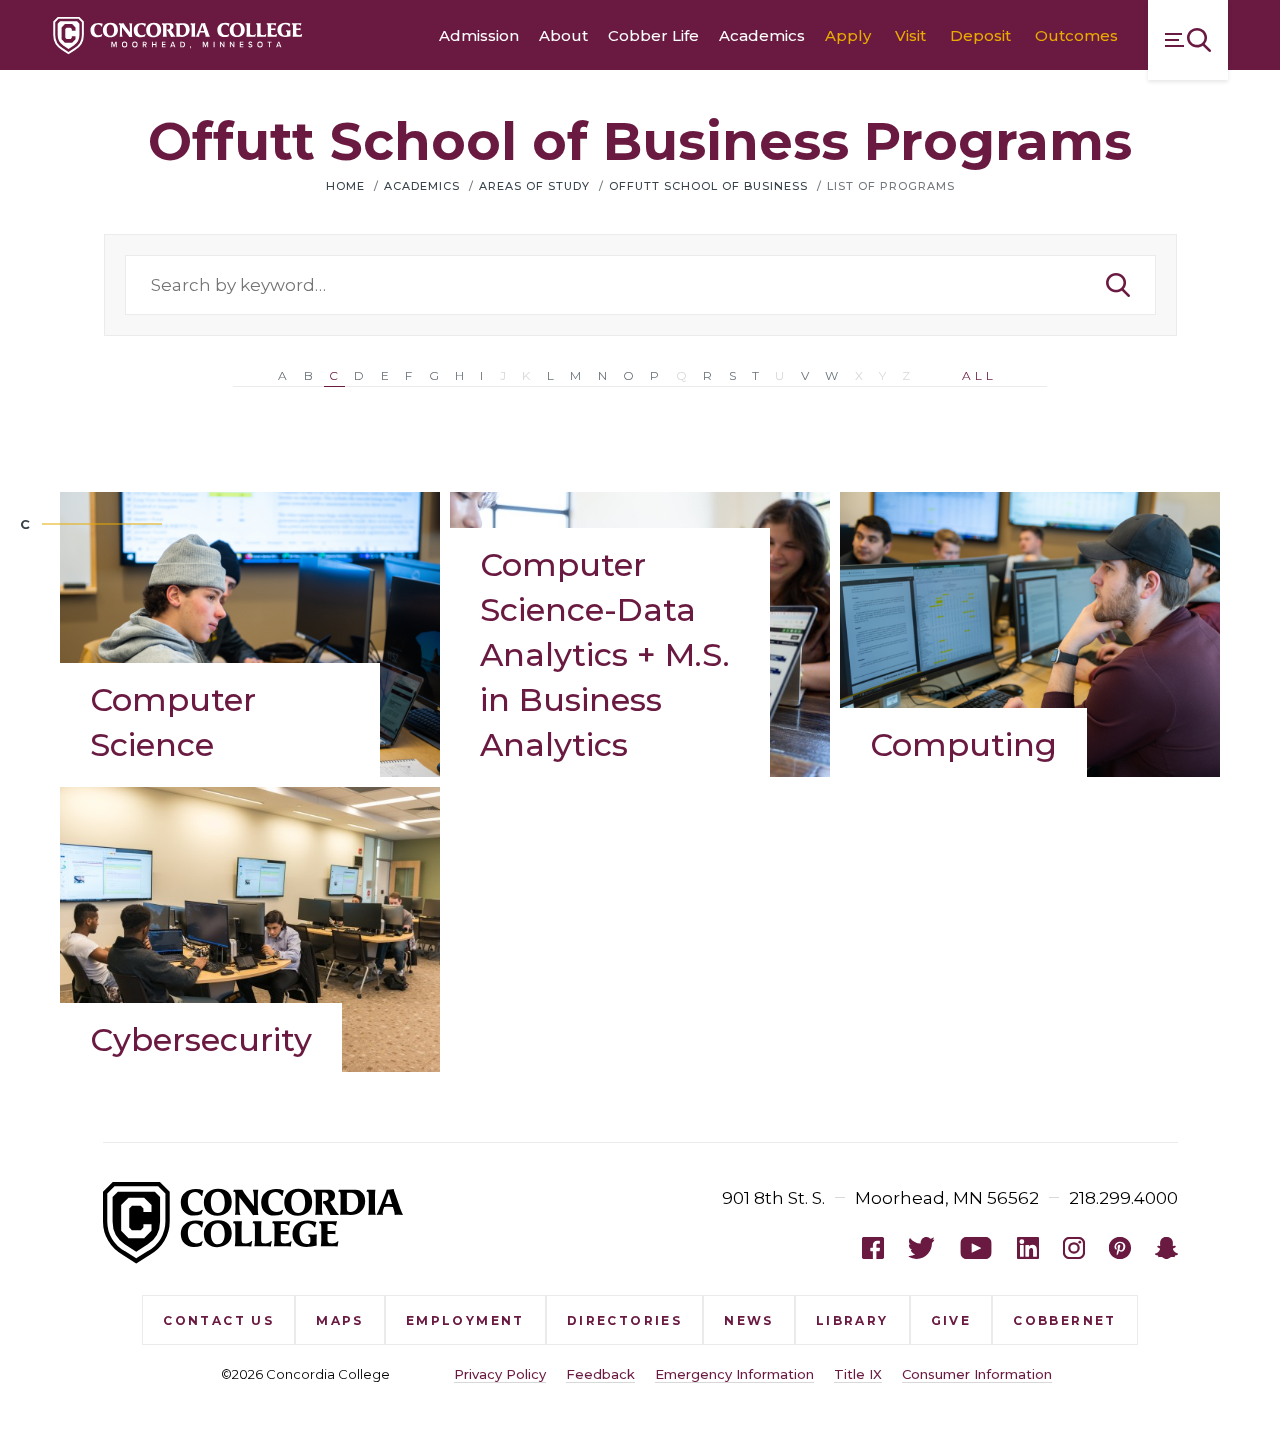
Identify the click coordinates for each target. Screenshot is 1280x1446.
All (979, 375)
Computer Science (173, 722)
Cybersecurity (201, 1039)
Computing (963, 744)
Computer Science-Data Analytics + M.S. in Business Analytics (605, 654)
